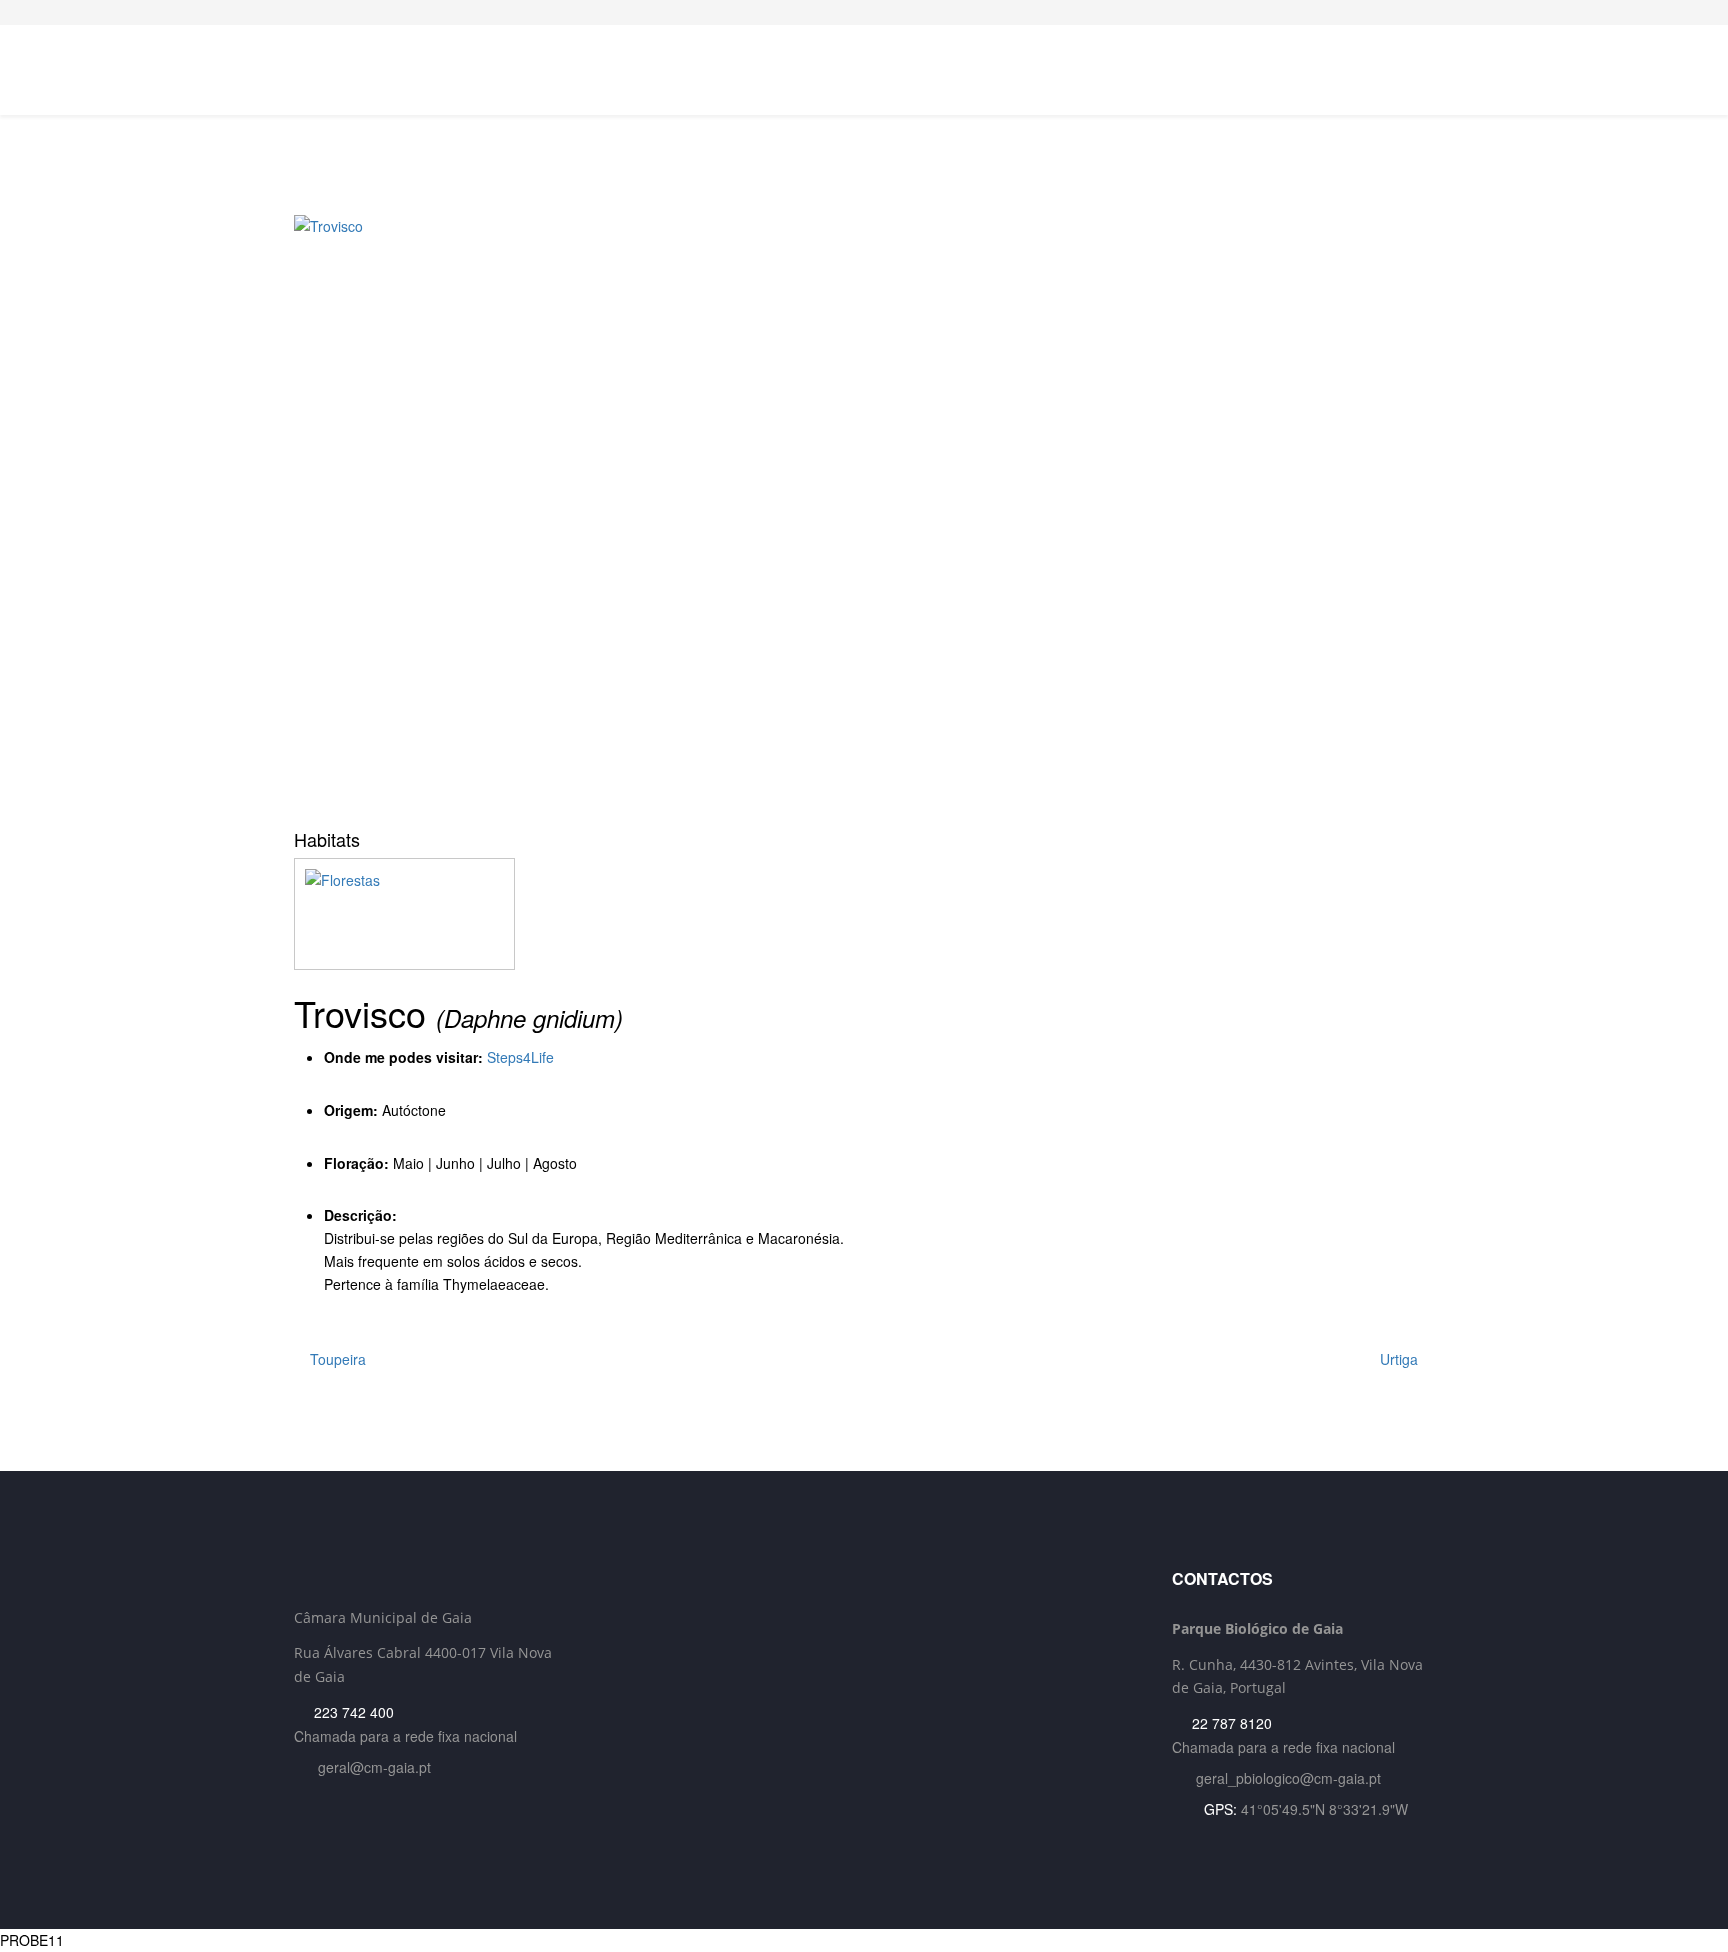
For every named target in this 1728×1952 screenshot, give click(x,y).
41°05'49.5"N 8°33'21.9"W (1324, 1809)
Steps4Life (520, 1057)
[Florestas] (864, 914)
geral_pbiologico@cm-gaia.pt (1288, 1778)
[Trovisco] (864, 515)
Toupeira (336, 1359)
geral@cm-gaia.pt (374, 1767)
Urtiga (1401, 1359)
